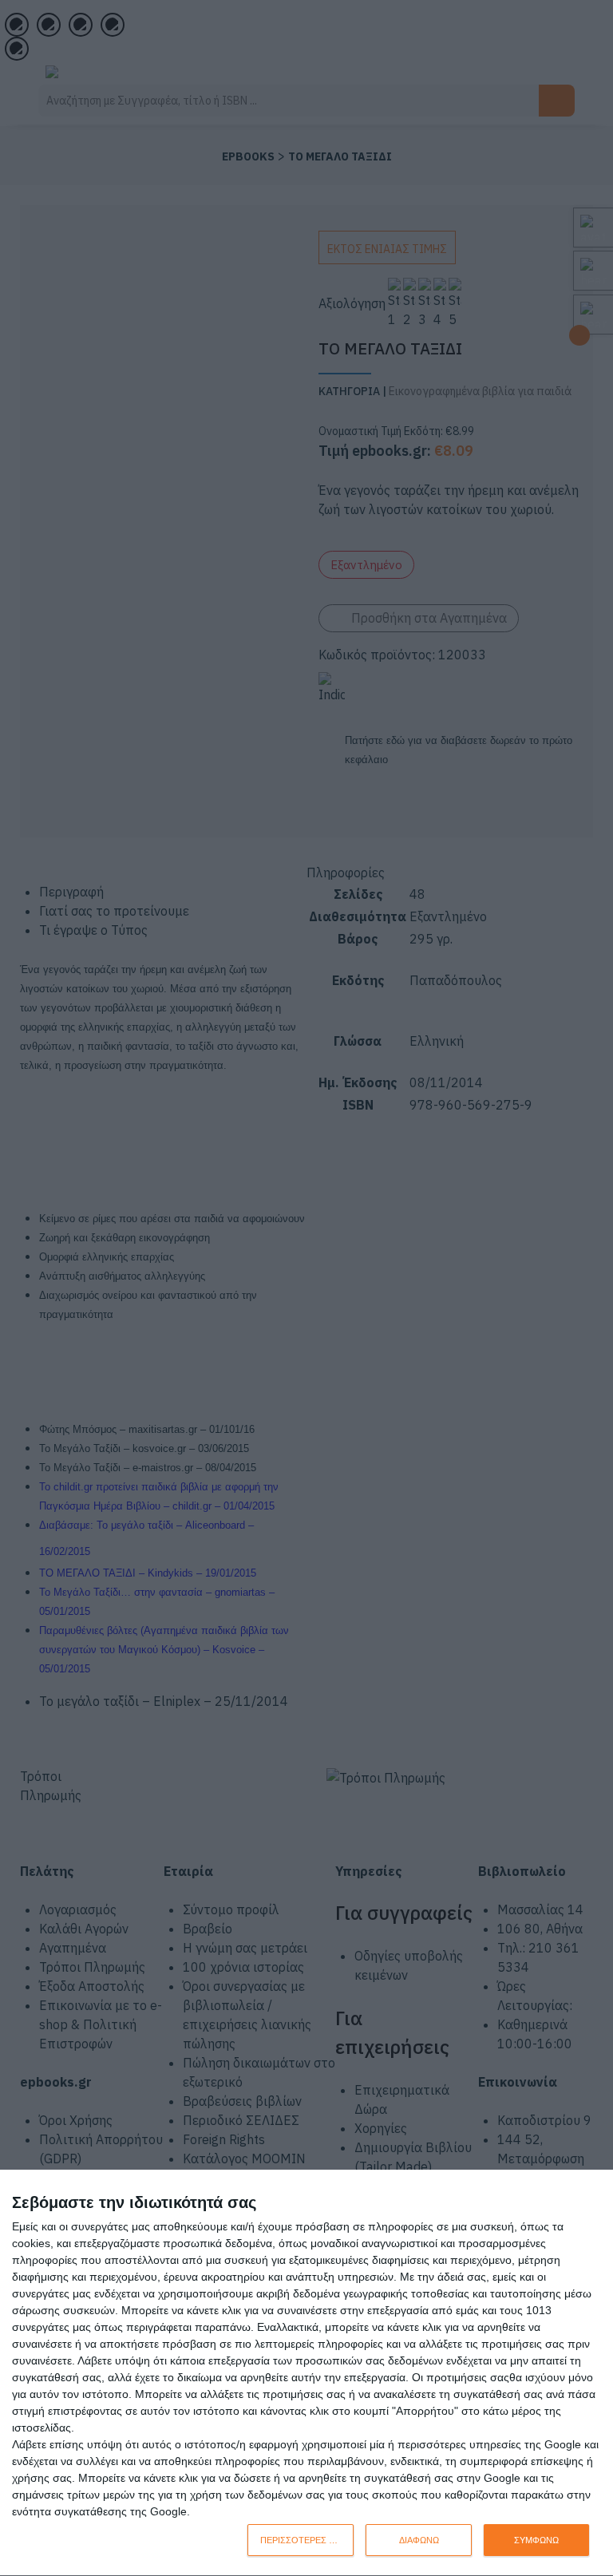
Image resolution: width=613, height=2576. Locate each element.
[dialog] (306, 2373)
